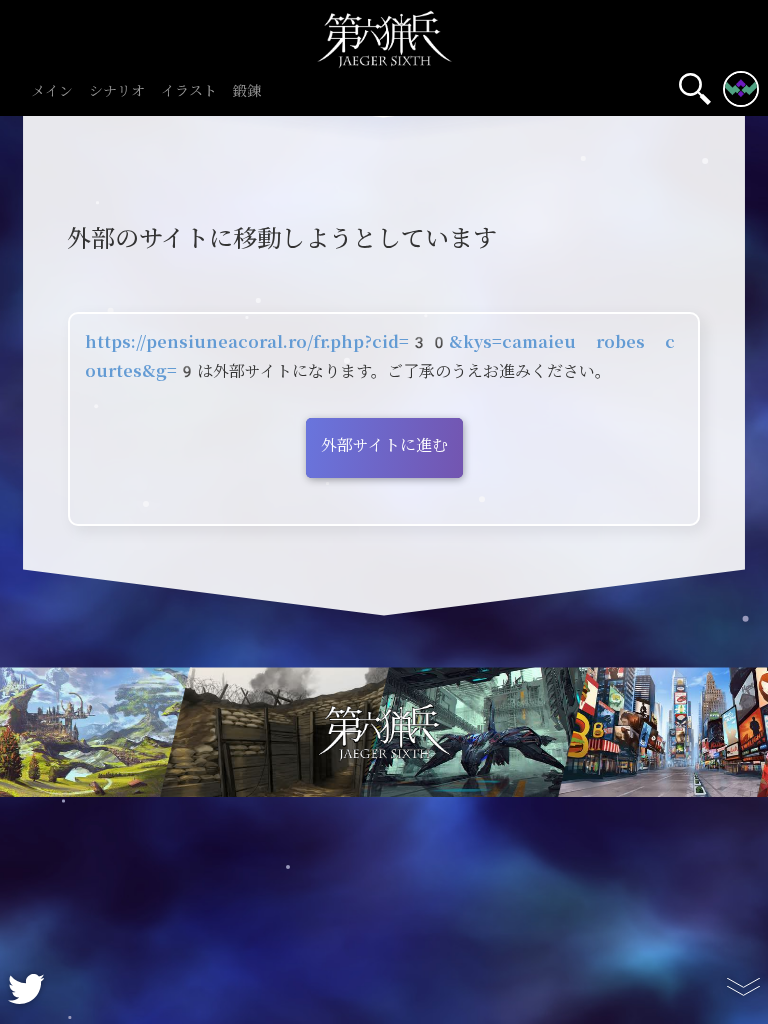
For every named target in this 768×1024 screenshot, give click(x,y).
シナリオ (117, 91)
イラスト (189, 91)
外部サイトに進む (384, 445)
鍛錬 (247, 91)
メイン (52, 91)
